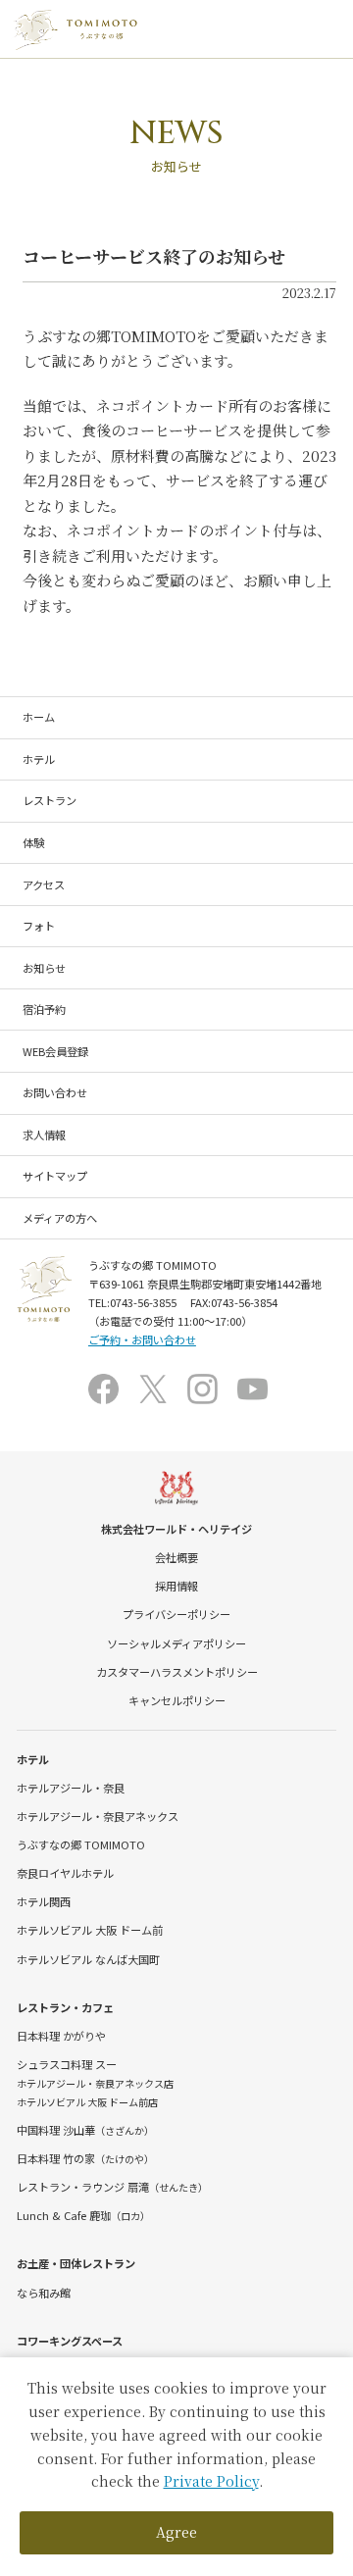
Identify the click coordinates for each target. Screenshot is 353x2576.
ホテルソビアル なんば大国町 (88, 1959)
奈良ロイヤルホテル (65, 1873)
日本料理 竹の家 (85, 2158)
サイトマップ (55, 1176)
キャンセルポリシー (177, 1700)
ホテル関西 (44, 1901)
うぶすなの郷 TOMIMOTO (81, 1844)
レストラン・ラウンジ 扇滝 (112, 2187)
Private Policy (211, 2481)
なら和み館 (44, 2293)
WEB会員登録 (55, 1051)
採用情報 (176, 1586)
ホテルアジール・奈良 (71, 1788)
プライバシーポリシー (176, 1614)
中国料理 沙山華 (85, 2130)
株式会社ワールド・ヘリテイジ (176, 1529)
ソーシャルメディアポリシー (176, 1643)
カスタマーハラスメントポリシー (177, 1672)
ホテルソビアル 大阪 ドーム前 (90, 1930)
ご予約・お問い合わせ (142, 1339)
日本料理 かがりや (61, 2036)
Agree (176, 2532)
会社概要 (176, 1557)
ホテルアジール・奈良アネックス (98, 1816)
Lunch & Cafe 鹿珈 (83, 2215)
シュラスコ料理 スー (67, 2064)
